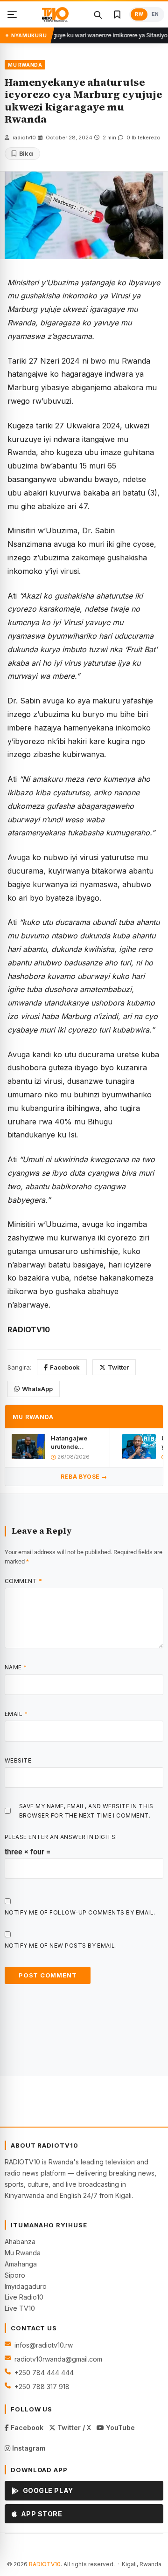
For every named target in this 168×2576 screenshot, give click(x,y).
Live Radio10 (24, 2297)
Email (16, 1714)
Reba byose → (84, 1477)
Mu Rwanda (23, 2253)
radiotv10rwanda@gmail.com (58, 2359)
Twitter (118, 1367)
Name (16, 1667)
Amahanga (21, 2264)
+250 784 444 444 (44, 2373)
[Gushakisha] (98, 14)
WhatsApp (37, 1389)
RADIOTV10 (45, 2564)
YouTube (119, 2428)
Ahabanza (20, 2242)
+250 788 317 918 (42, 2387)
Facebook (65, 1367)
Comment (23, 1581)
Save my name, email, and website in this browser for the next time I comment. (86, 1811)
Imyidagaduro (26, 2286)
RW (139, 14)
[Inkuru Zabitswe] (117, 14)
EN (155, 14)
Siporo (15, 2275)
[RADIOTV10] (55, 14)
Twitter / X (73, 2428)
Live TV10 (20, 2308)
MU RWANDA (25, 65)
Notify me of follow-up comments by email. (80, 1912)
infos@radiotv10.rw (44, 2345)
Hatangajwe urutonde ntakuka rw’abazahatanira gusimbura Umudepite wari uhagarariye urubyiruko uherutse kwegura (77, 1443)
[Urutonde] (12, 14)
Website (18, 1760)
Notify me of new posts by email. (61, 1946)
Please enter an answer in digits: (61, 1837)
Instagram (28, 2448)
